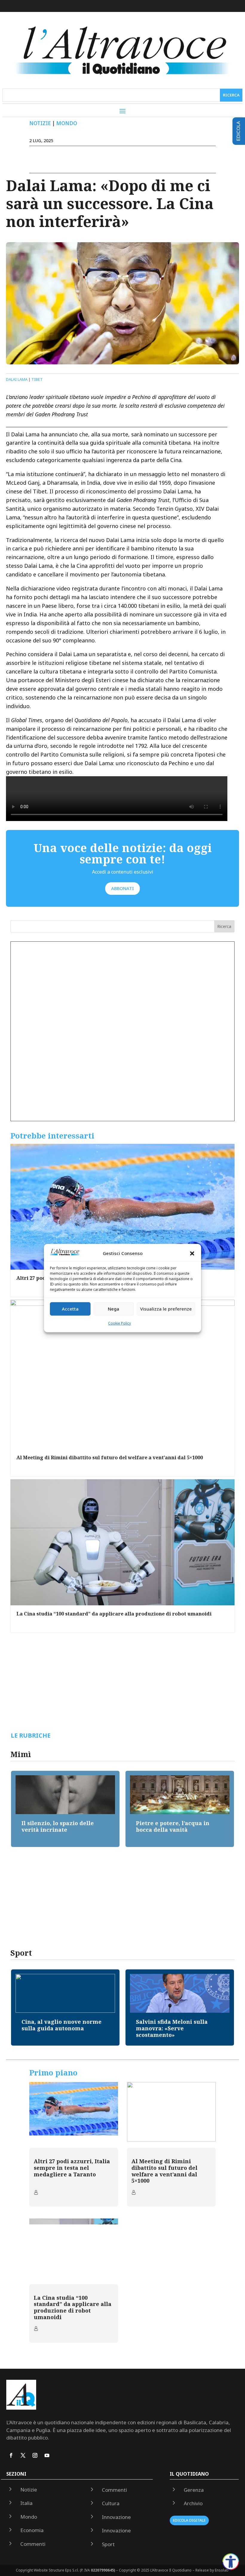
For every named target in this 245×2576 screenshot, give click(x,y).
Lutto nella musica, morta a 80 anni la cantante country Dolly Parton (179, 2028)
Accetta (70, 1309)
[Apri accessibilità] (231, 2562)
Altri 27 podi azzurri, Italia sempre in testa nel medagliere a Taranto (72, 2168)
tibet (37, 379)
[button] (192, 1254)
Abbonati (122, 888)
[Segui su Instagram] (35, 2455)
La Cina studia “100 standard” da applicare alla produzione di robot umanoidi (114, 1614)
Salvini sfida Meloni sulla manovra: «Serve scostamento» (57, 2028)
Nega (114, 1309)
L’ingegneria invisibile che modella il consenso (174, 1826)
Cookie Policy (120, 1323)
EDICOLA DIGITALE (189, 2520)
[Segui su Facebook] (11, 2455)
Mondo (67, 123)
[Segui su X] (23, 2455)
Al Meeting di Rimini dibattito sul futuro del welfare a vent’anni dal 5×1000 (110, 1457)
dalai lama (17, 379)
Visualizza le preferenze (166, 1309)
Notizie (40, 123)
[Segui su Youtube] (47, 2455)
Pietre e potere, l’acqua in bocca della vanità (58, 1826)
